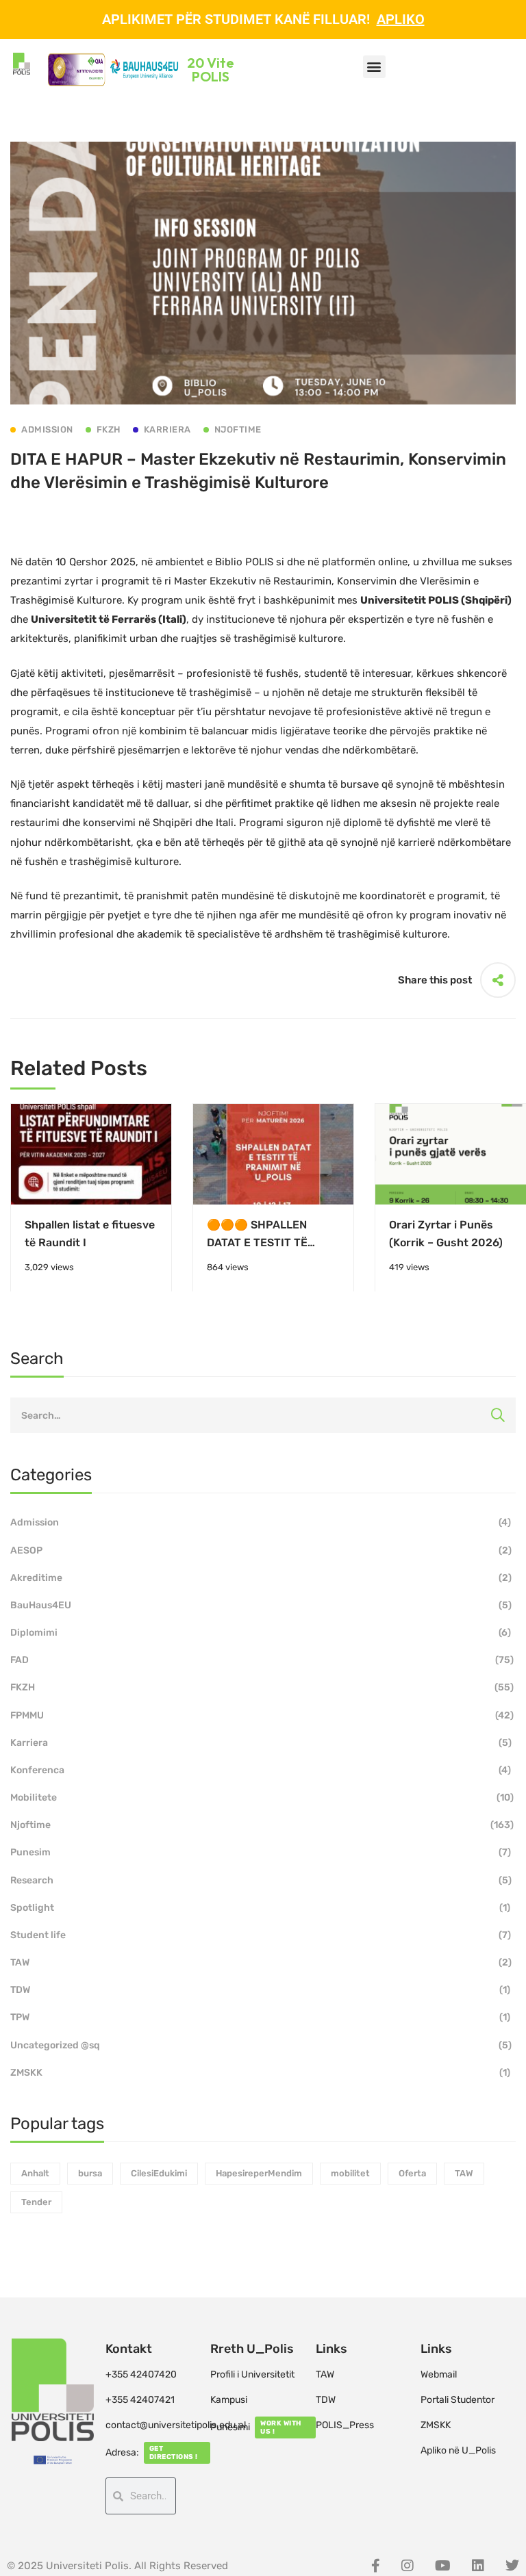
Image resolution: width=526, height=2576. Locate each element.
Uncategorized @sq (261, 2045)
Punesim (261, 1852)
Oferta (412, 2173)
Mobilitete (262, 1798)
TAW (261, 1962)
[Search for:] (263, 1415)
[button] (374, 67)
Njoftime (262, 1825)
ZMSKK (260, 2073)
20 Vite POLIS (211, 69)
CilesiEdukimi (159, 2173)
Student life (261, 1935)
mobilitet (350, 2173)
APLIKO (401, 19)
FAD (262, 1660)
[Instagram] (408, 2566)
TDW (260, 1990)
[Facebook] (376, 2566)
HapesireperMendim (259, 2173)
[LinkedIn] (478, 2566)
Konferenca (261, 1770)
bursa (90, 2173)
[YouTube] (443, 2566)
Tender (36, 2202)
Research (261, 1880)
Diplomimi (261, 1633)
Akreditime (261, 1578)
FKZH (262, 1687)
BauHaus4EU (261, 1605)
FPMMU (262, 1715)
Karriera (261, 1743)
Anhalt (35, 2173)
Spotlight (260, 1908)
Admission (261, 1522)
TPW (260, 2017)
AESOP (261, 1550)
